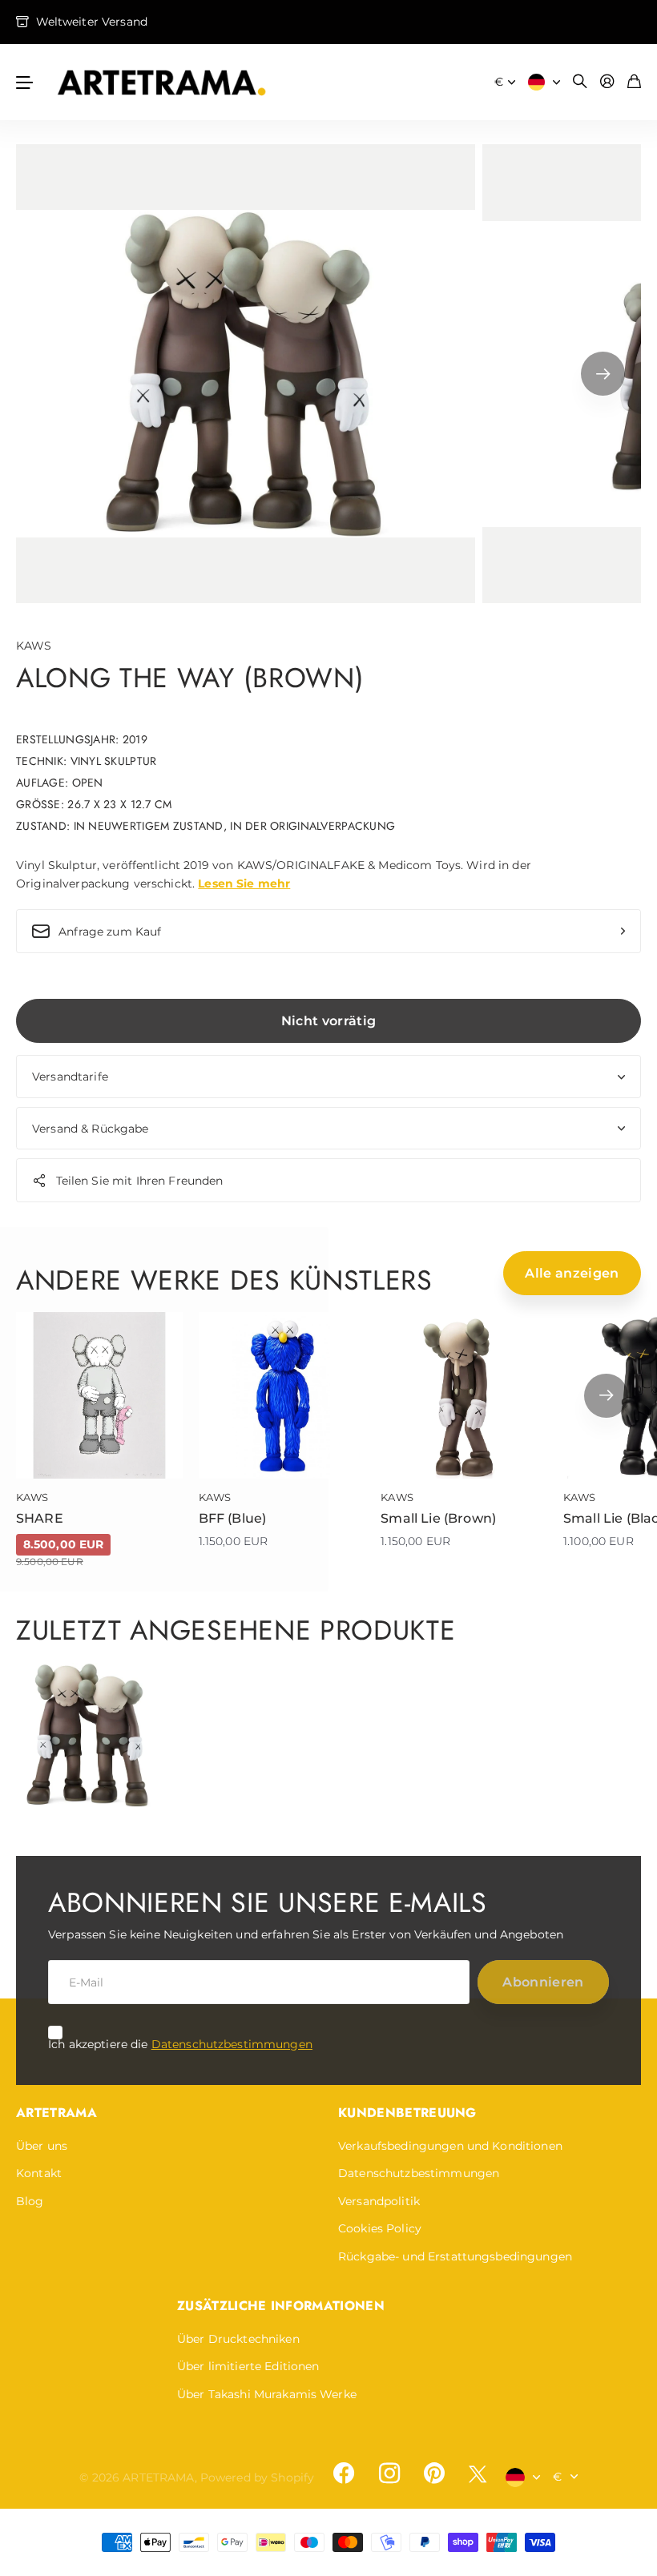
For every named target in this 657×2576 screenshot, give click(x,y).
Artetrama (56, 2113)
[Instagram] (389, 2473)
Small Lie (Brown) (438, 1518)
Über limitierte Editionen (248, 2366)
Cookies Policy (380, 2228)
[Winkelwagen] (634, 82)
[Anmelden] (607, 82)
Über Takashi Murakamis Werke (267, 2394)
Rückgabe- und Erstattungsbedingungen (455, 2256)
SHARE (40, 1518)
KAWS (34, 646)
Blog (30, 2201)
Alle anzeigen (572, 1273)
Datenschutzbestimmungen (232, 2044)
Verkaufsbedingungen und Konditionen (450, 2146)
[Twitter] (478, 2474)
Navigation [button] (25, 82)
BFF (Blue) (233, 1518)
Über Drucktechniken (238, 2339)
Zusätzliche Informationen (281, 2306)
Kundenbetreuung (407, 2113)
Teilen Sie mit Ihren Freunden (140, 1181)
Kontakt (39, 2173)
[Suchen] (580, 82)
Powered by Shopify (258, 2477)
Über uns (42, 2146)
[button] (603, 374)
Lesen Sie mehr (244, 883)
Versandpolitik (379, 2201)
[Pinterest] (434, 2473)
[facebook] (344, 2473)
